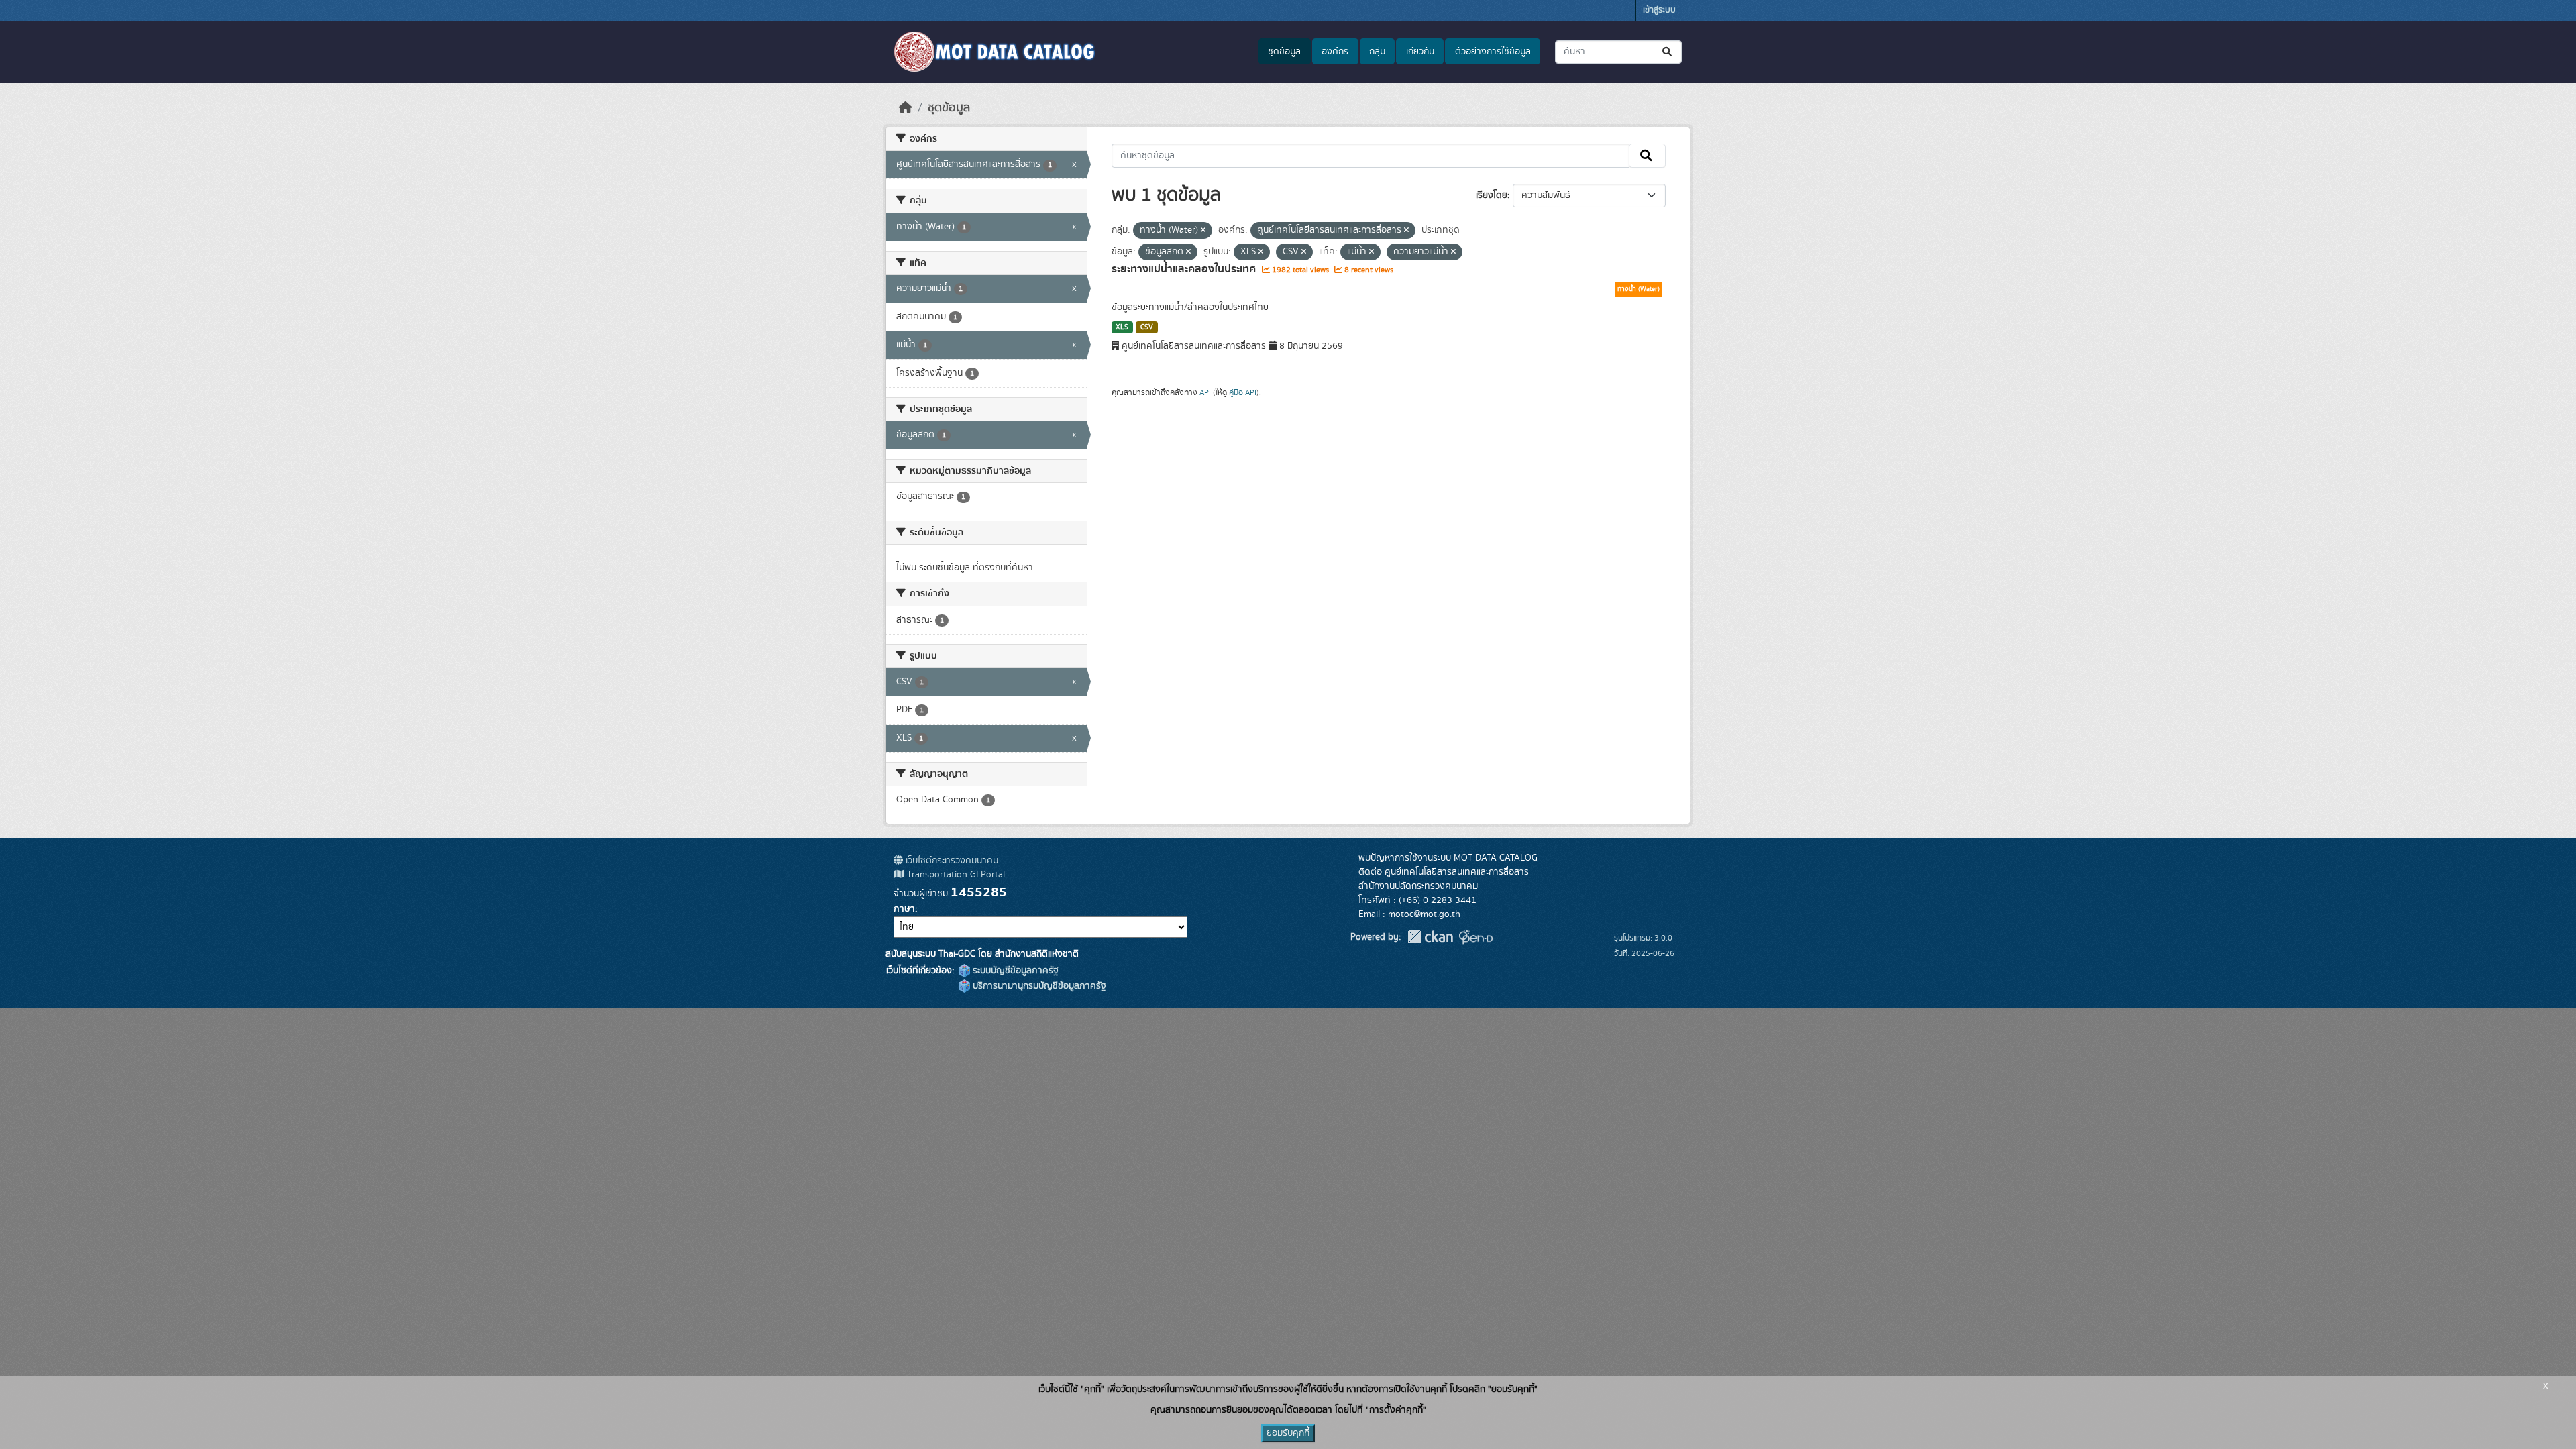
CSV (1147, 327)
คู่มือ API (1243, 392)
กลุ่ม (1377, 52)
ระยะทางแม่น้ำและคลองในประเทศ (1185, 269)
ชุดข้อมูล (1284, 52)
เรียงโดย (1492, 195)
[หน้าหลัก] (906, 108)
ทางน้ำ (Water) (1639, 289)
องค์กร (1335, 52)
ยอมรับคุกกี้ (1288, 1433)
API (1205, 392)
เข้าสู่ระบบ (1659, 10)
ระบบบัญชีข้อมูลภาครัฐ (1014, 971)
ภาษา (904, 909)
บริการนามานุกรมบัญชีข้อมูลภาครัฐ (1038, 986)
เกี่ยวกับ (1420, 52)
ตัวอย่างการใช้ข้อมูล (1493, 52)
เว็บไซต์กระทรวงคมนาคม (951, 861)
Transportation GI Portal (955, 875)
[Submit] (1668, 52)
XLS (1122, 327)
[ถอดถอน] (1203, 231)
